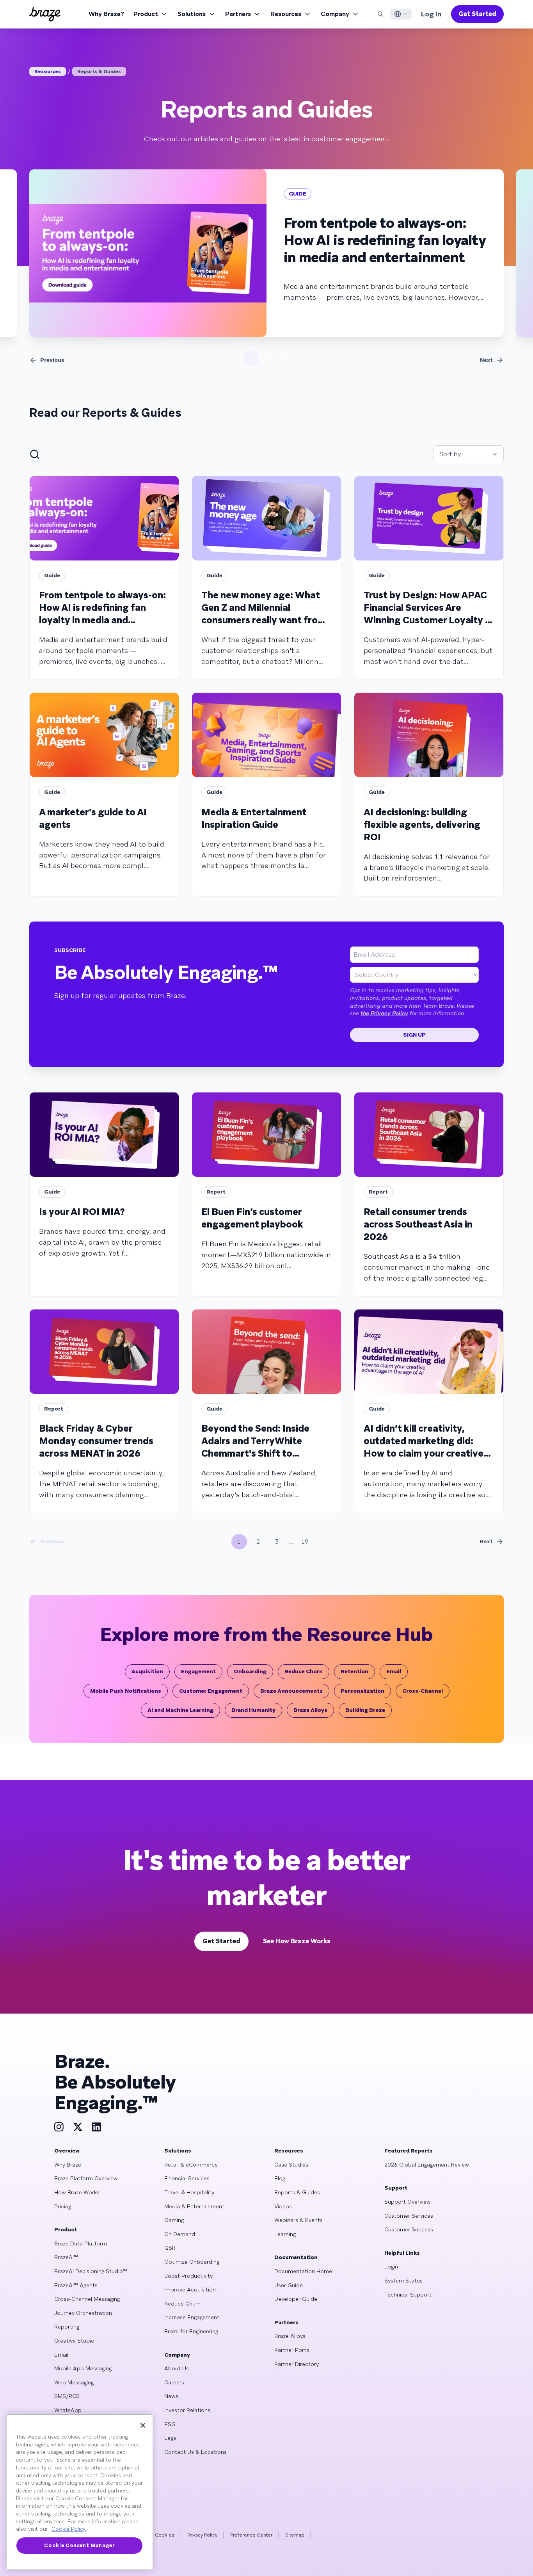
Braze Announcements (291, 1691)
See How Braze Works (297, 1941)
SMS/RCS (67, 2396)
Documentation (296, 2257)
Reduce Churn (304, 1671)
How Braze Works (77, 2192)
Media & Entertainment (194, 2206)
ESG (170, 2424)
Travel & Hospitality (189, 2192)
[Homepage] (45, 14)
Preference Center (251, 2535)
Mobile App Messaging (83, 2368)
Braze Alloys (310, 1710)
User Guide (289, 2285)
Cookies (165, 2535)
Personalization (362, 1691)
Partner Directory (297, 2364)
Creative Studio (74, 2341)
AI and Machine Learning (180, 1710)
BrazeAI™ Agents (76, 2285)
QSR (170, 2248)
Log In (431, 14)
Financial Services (187, 2178)
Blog (280, 2178)
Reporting (67, 2327)
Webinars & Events (298, 2220)
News (171, 2396)
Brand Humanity (253, 1710)
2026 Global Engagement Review (427, 2165)
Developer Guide (296, 2299)
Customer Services (409, 2216)
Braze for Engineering (191, 2331)
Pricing (63, 2206)
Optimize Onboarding (192, 2262)
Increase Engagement (192, 2317)
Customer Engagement (211, 1691)
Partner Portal (292, 2350)
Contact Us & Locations (195, 2452)
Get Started (477, 14)
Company (335, 14)
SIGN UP (414, 1035)
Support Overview (408, 2202)
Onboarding (250, 1671)
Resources (286, 14)
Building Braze (365, 1710)
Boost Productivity (188, 2276)
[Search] (380, 14)
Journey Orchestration (83, 2313)
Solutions (192, 14)
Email (394, 1671)
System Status (403, 2281)
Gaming (174, 2220)
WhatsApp (68, 2410)
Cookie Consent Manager (79, 2545)
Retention (354, 1671)
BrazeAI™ (66, 2257)
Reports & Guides (99, 71)
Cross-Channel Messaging (87, 2299)
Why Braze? (106, 14)
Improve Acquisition (190, 2290)
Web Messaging (74, 2382)
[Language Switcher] (401, 14)
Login (391, 2266)
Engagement (198, 1671)
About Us (177, 2368)
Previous (52, 360)
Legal (171, 2438)
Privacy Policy (202, 2535)
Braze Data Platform (81, 2243)
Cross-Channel (423, 1691)
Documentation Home (303, 2271)
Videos (283, 2206)
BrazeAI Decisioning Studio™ (91, 2271)
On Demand (180, 2234)
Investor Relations (187, 2410)
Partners (238, 14)
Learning (285, 2234)
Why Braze (68, 2165)
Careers (174, 2382)
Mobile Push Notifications (126, 1691)
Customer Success (409, 2229)
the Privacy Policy (384, 1013)
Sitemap (295, 2535)
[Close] (143, 2425)
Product (146, 14)
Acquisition (147, 1671)
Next (486, 360)
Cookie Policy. (69, 2529)
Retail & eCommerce (191, 2165)
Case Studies (291, 2165)
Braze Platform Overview (86, 2178)
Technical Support (408, 2295)
